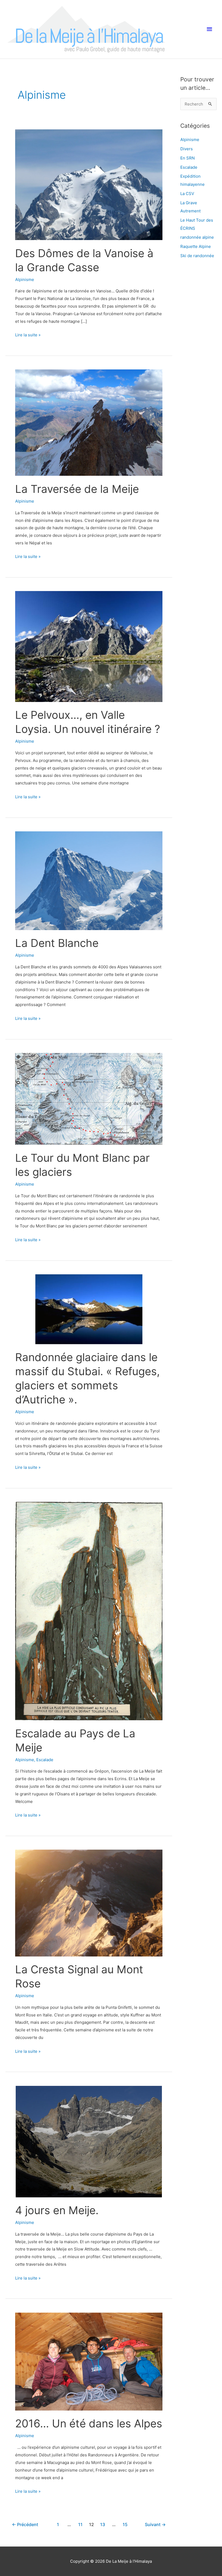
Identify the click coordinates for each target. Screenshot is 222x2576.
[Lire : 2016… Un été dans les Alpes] (89, 2362)
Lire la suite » (28, 334)
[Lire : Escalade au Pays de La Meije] (89, 1611)
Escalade (45, 1760)
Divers (187, 149)
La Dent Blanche (57, 943)
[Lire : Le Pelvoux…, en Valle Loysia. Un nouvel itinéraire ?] (89, 646)
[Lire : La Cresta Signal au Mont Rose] (89, 1903)
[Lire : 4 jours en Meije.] (89, 2142)
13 (103, 2525)
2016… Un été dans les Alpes (89, 2423)
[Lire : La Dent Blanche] (89, 881)
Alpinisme (25, 280)
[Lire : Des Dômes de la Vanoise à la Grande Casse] (89, 185)
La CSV (187, 194)
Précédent (25, 2525)
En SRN (187, 158)
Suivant (155, 2525)
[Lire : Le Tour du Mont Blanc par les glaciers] (89, 1099)
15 (125, 2525)
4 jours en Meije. (57, 2210)
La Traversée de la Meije (77, 489)
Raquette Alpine (196, 246)
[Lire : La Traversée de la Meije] (89, 423)
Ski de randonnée (197, 256)
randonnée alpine (197, 237)
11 (80, 2525)
